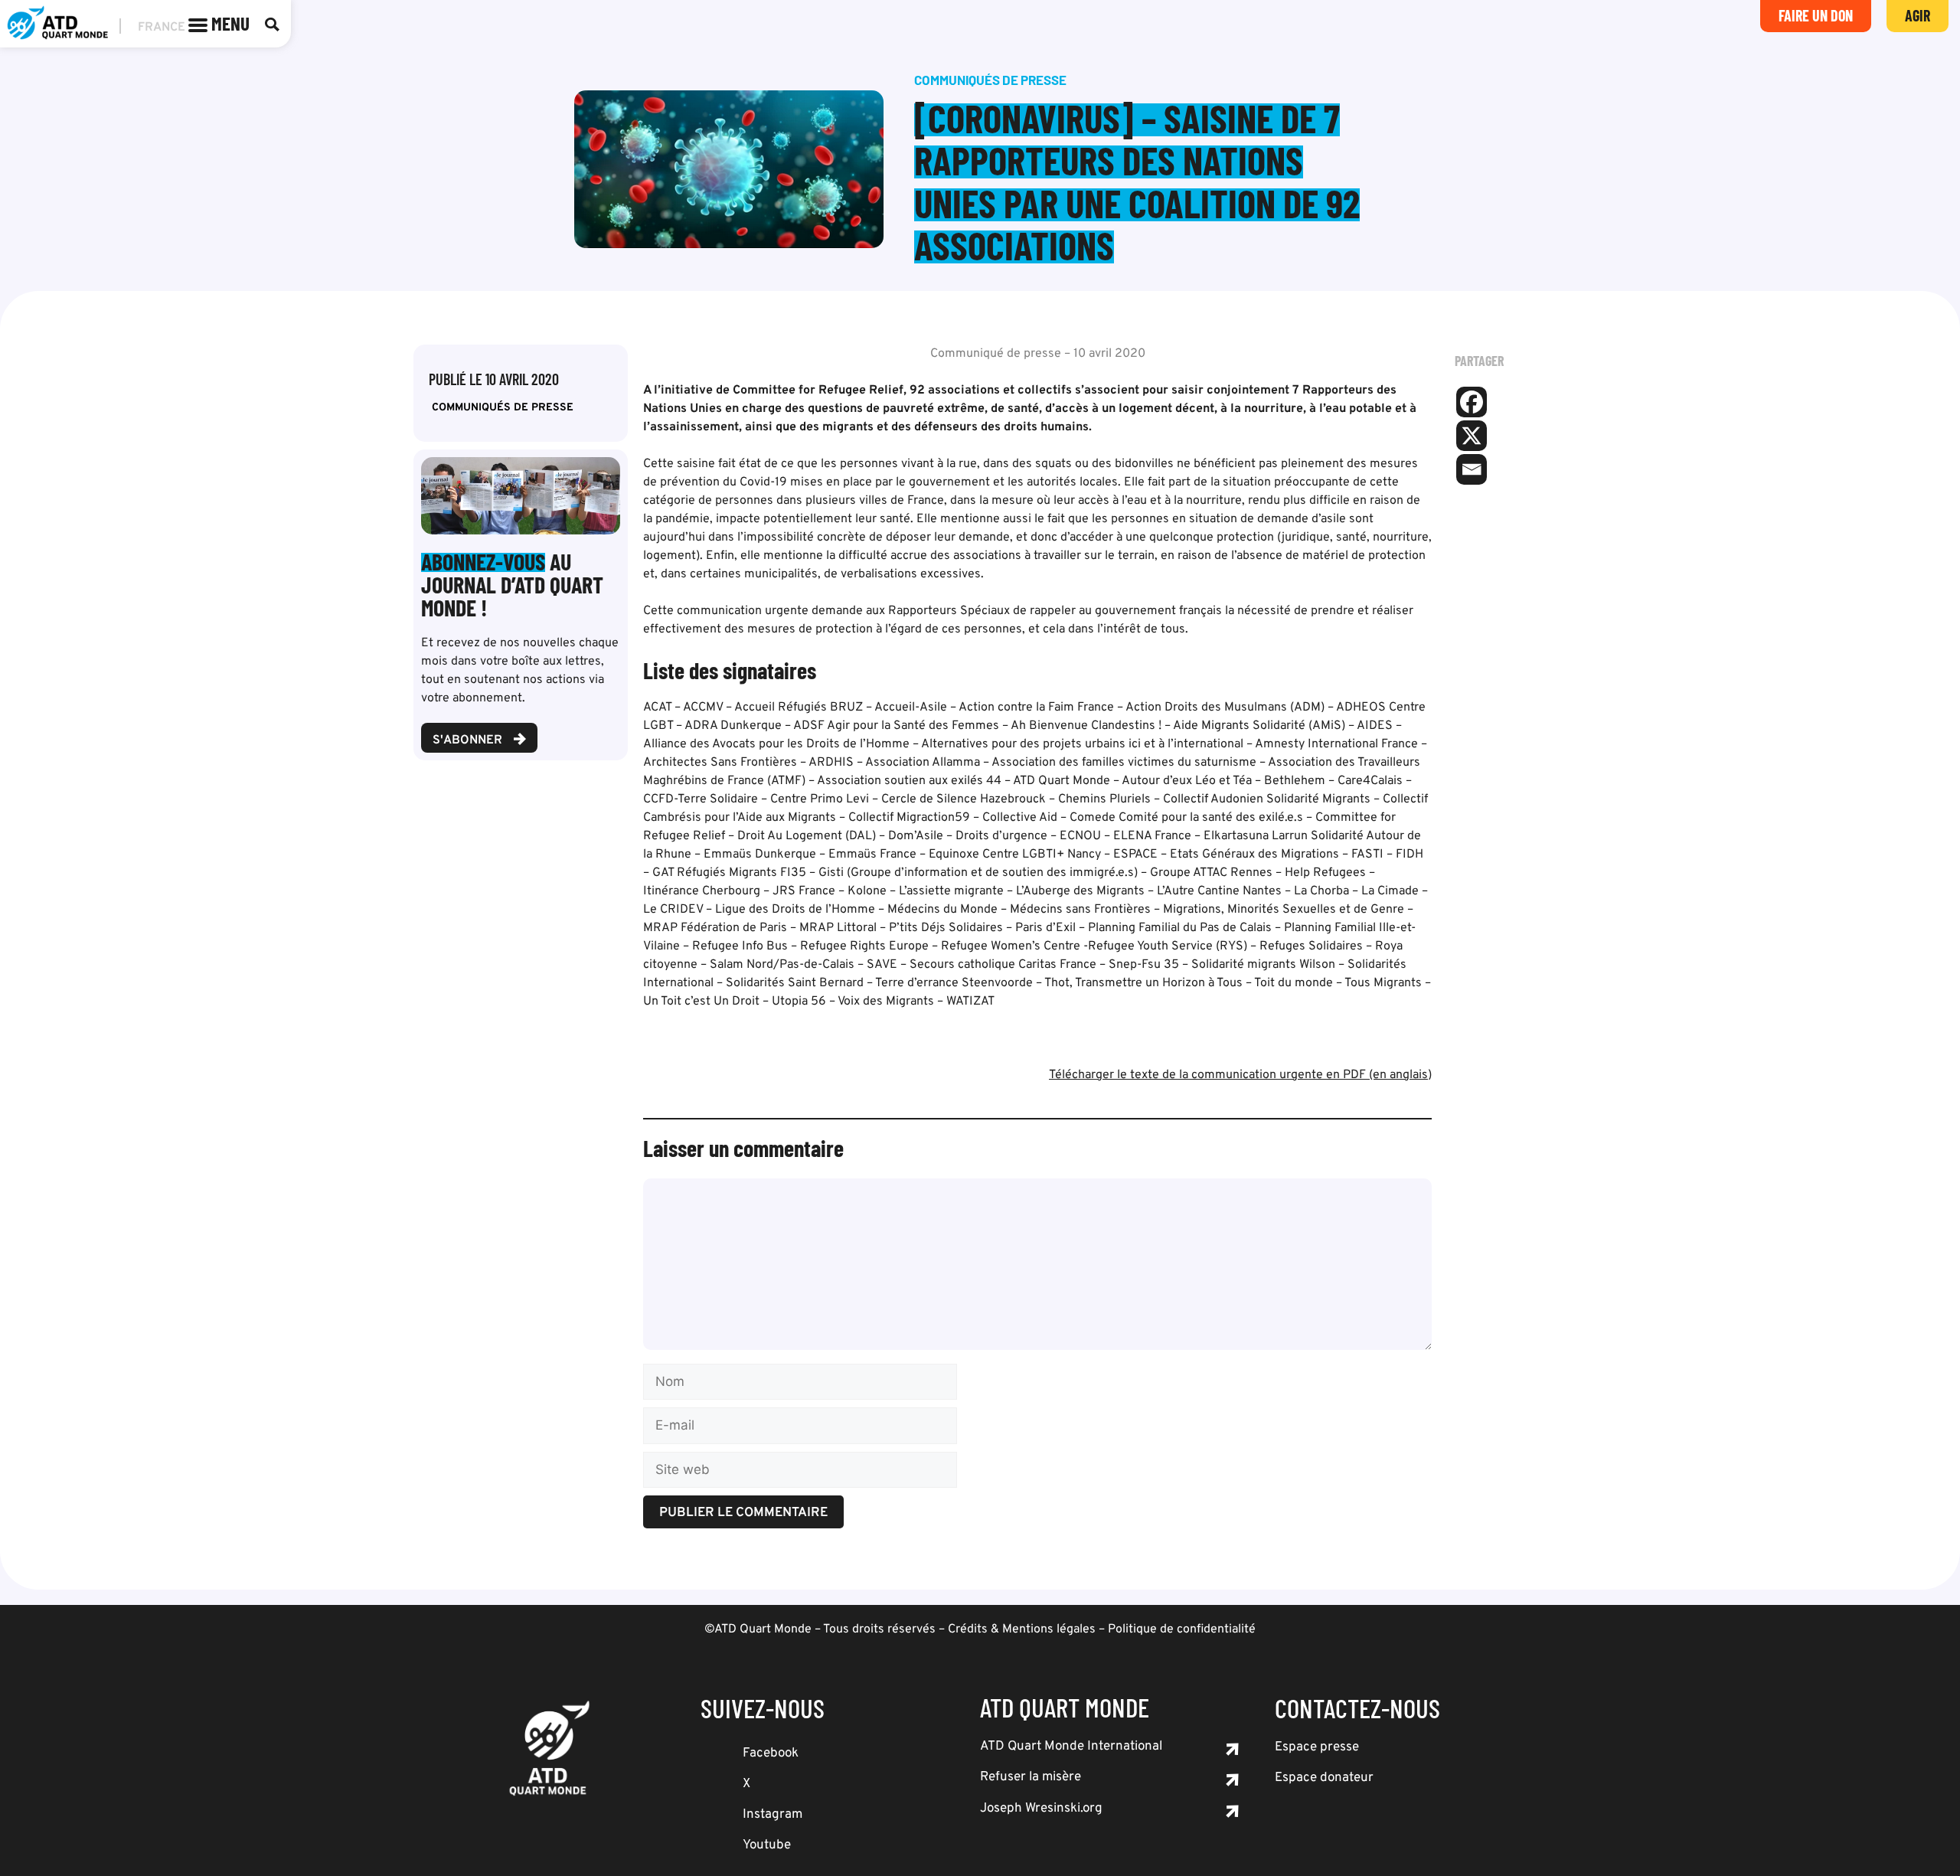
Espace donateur (1324, 1778)
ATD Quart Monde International (1071, 1747)
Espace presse (1317, 1747)
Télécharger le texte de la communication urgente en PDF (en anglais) (1240, 1075)
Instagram (773, 1815)
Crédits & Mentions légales (1022, 1629)
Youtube (767, 1845)
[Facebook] (1472, 402)
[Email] (1472, 469)
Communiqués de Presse (503, 408)
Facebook (771, 1753)
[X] (1472, 436)
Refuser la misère (1031, 1777)
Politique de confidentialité (1182, 1629)
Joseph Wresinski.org (1041, 1809)
